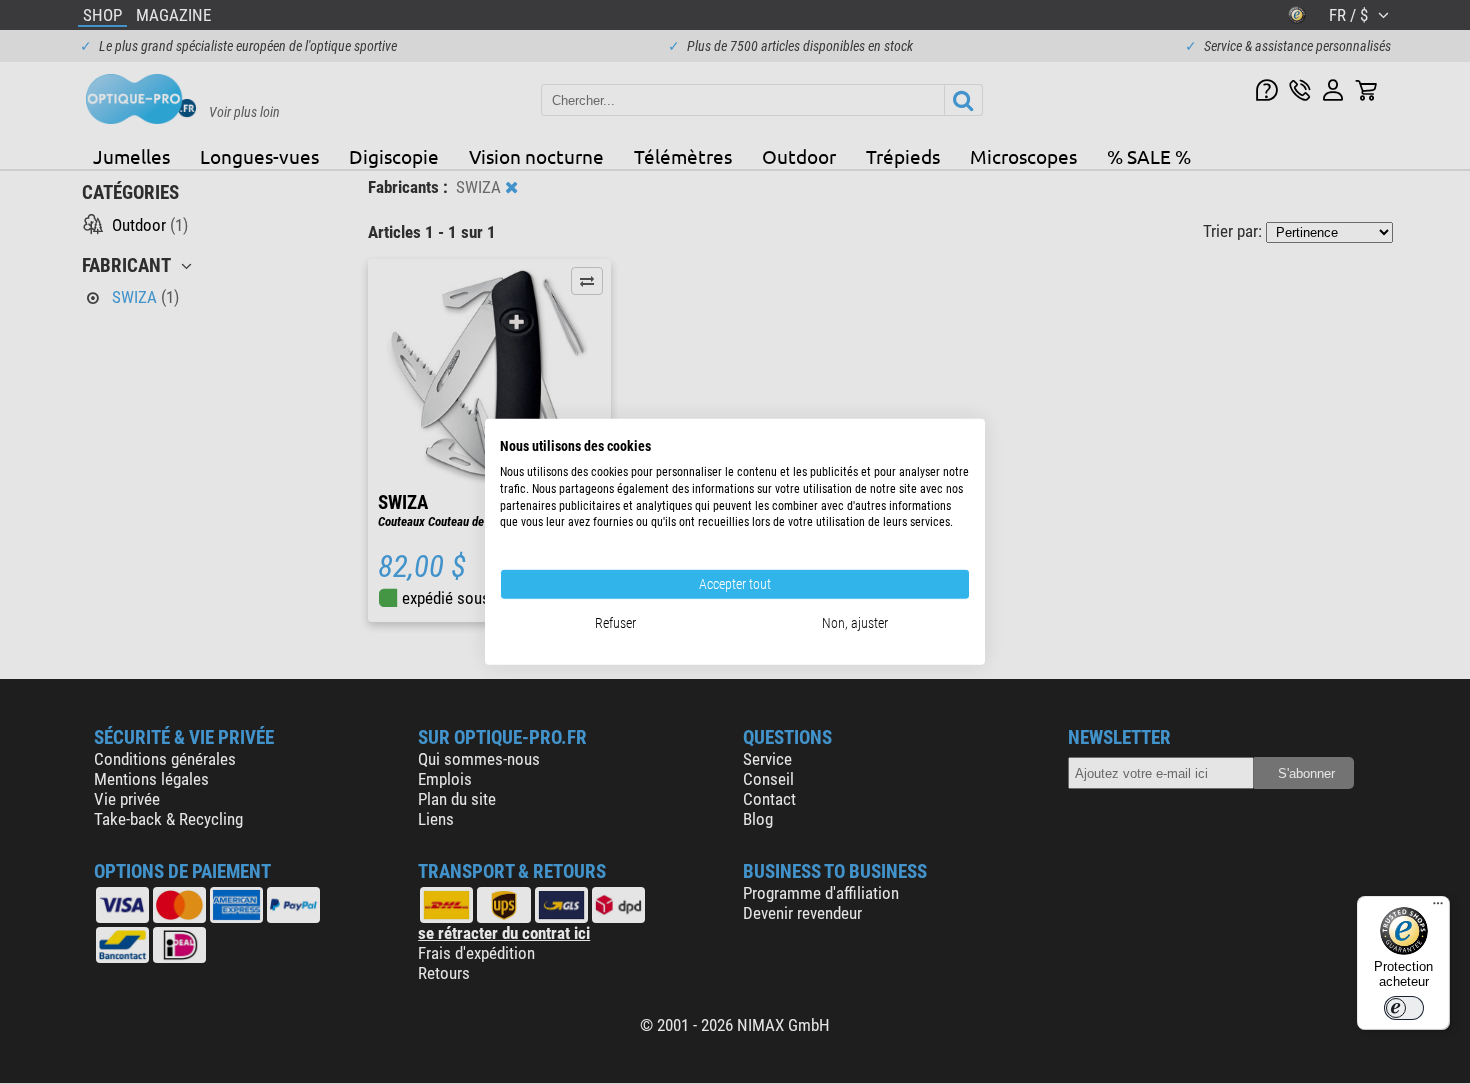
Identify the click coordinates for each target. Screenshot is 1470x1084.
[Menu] (1438, 908)
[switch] (1404, 1008)
